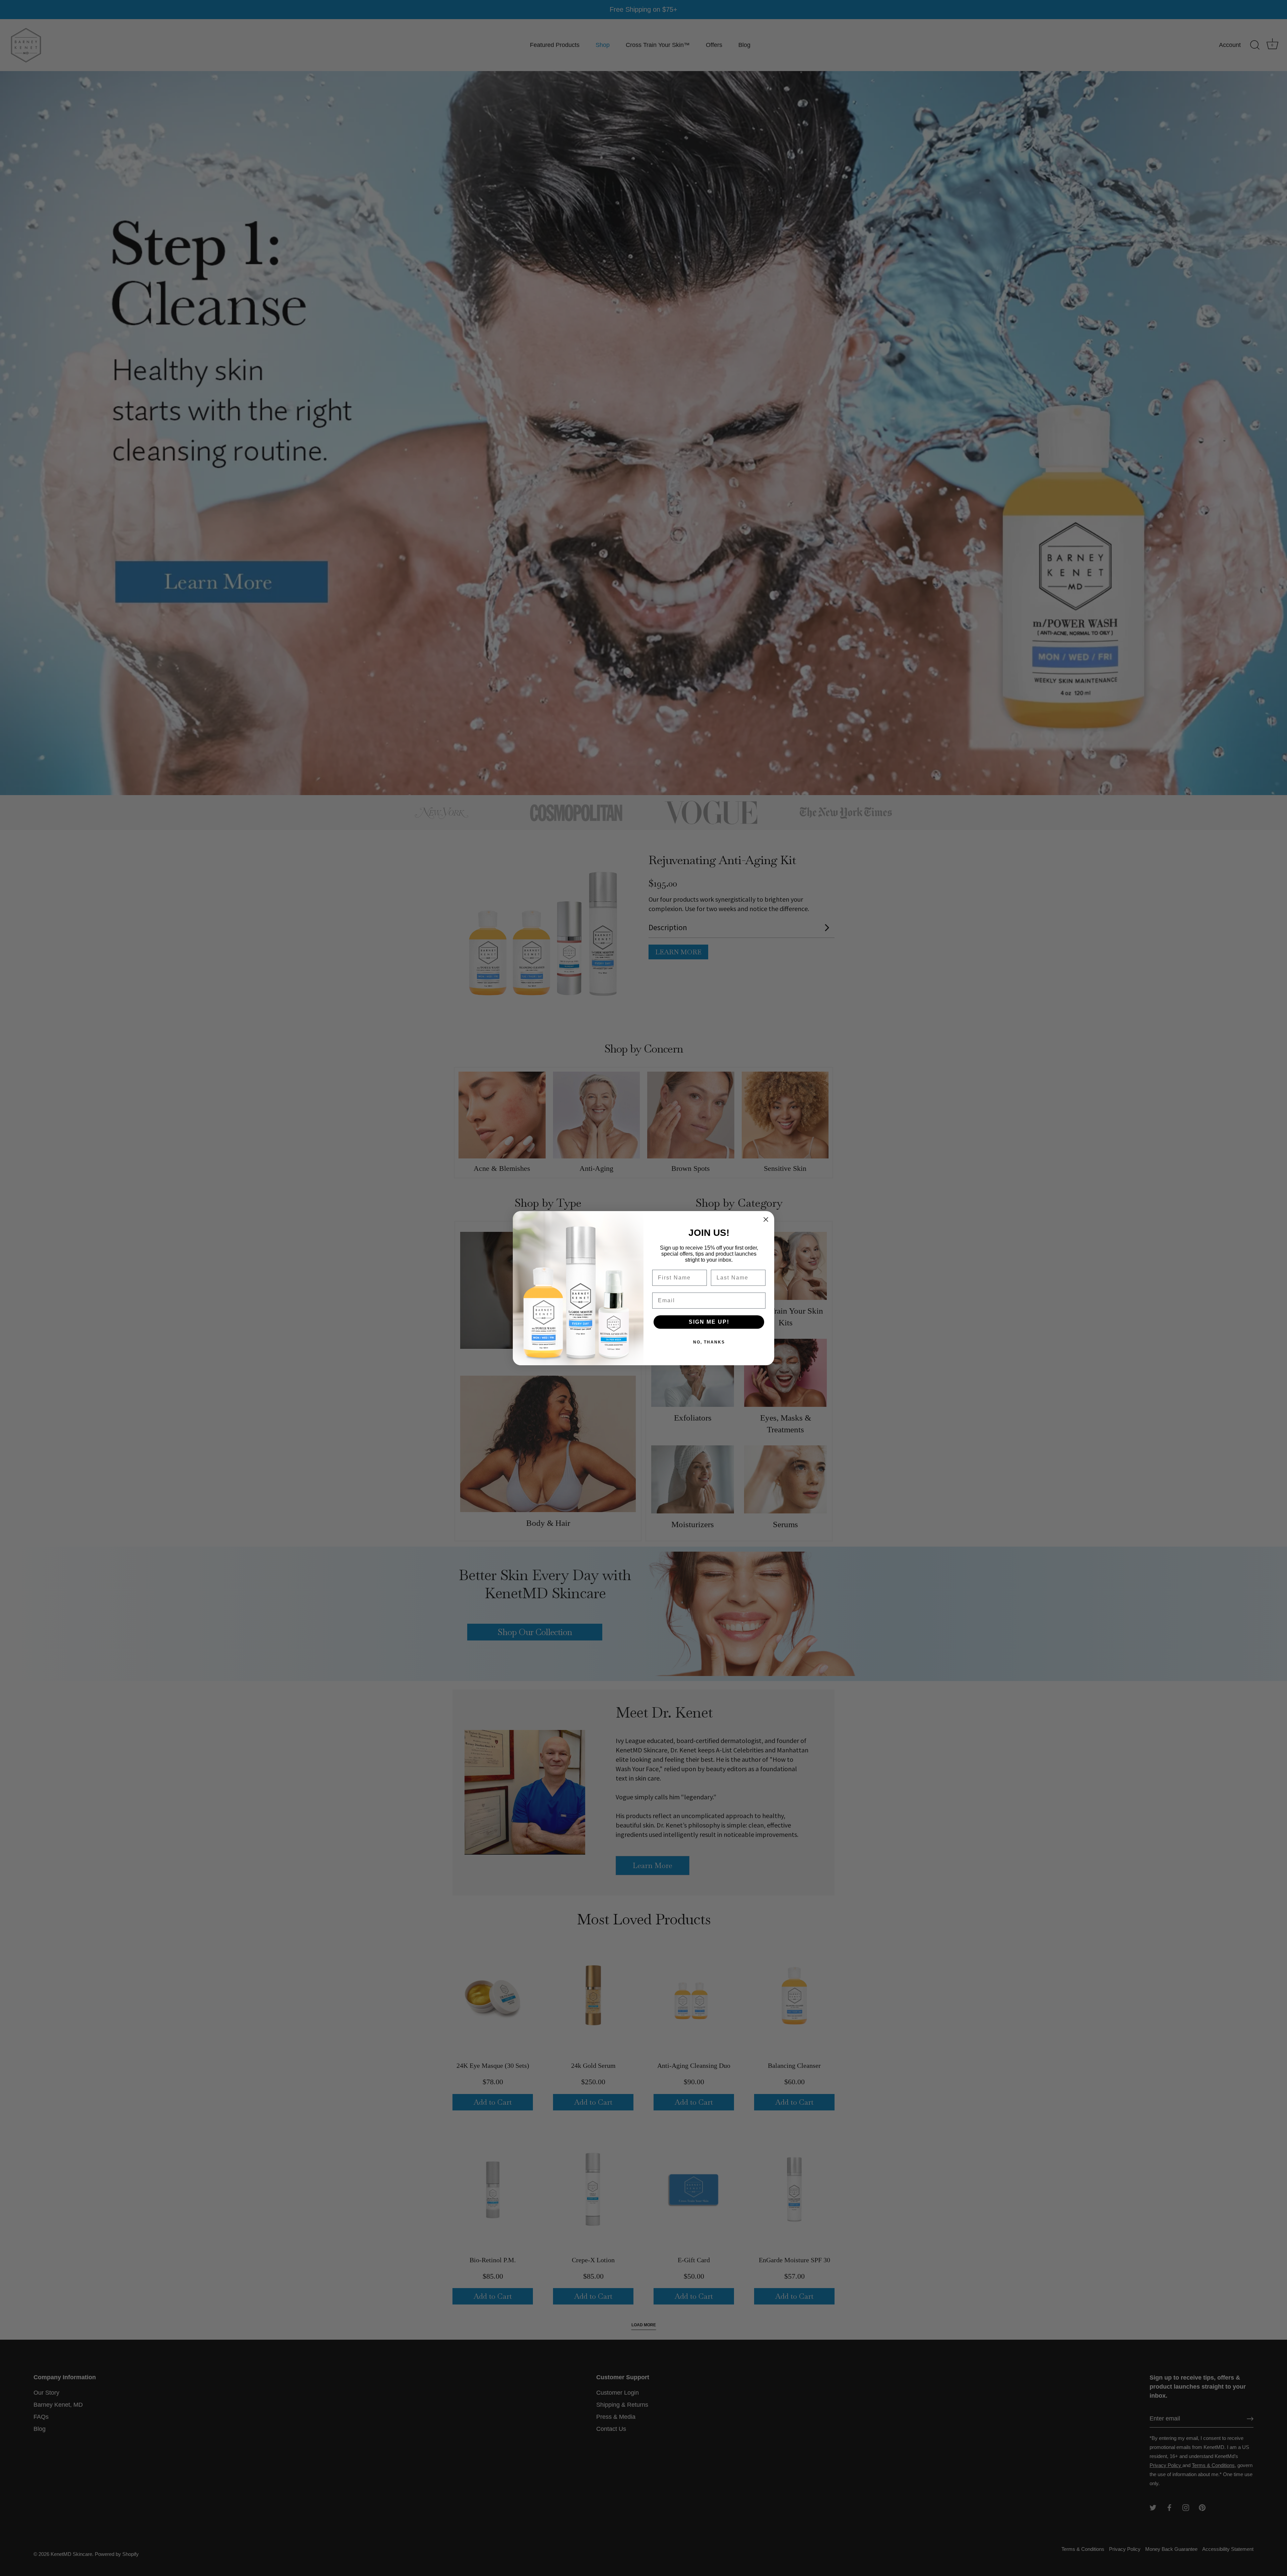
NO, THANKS (709, 1342)
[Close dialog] (766, 1219)
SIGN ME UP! (709, 1322)
